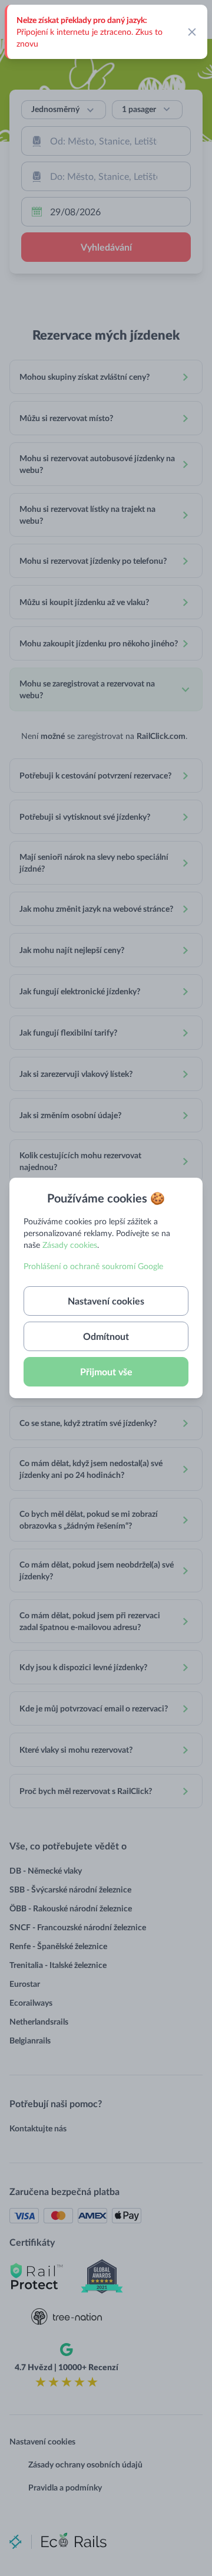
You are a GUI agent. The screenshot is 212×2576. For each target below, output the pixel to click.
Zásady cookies (70, 1245)
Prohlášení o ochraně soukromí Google (93, 1266)
